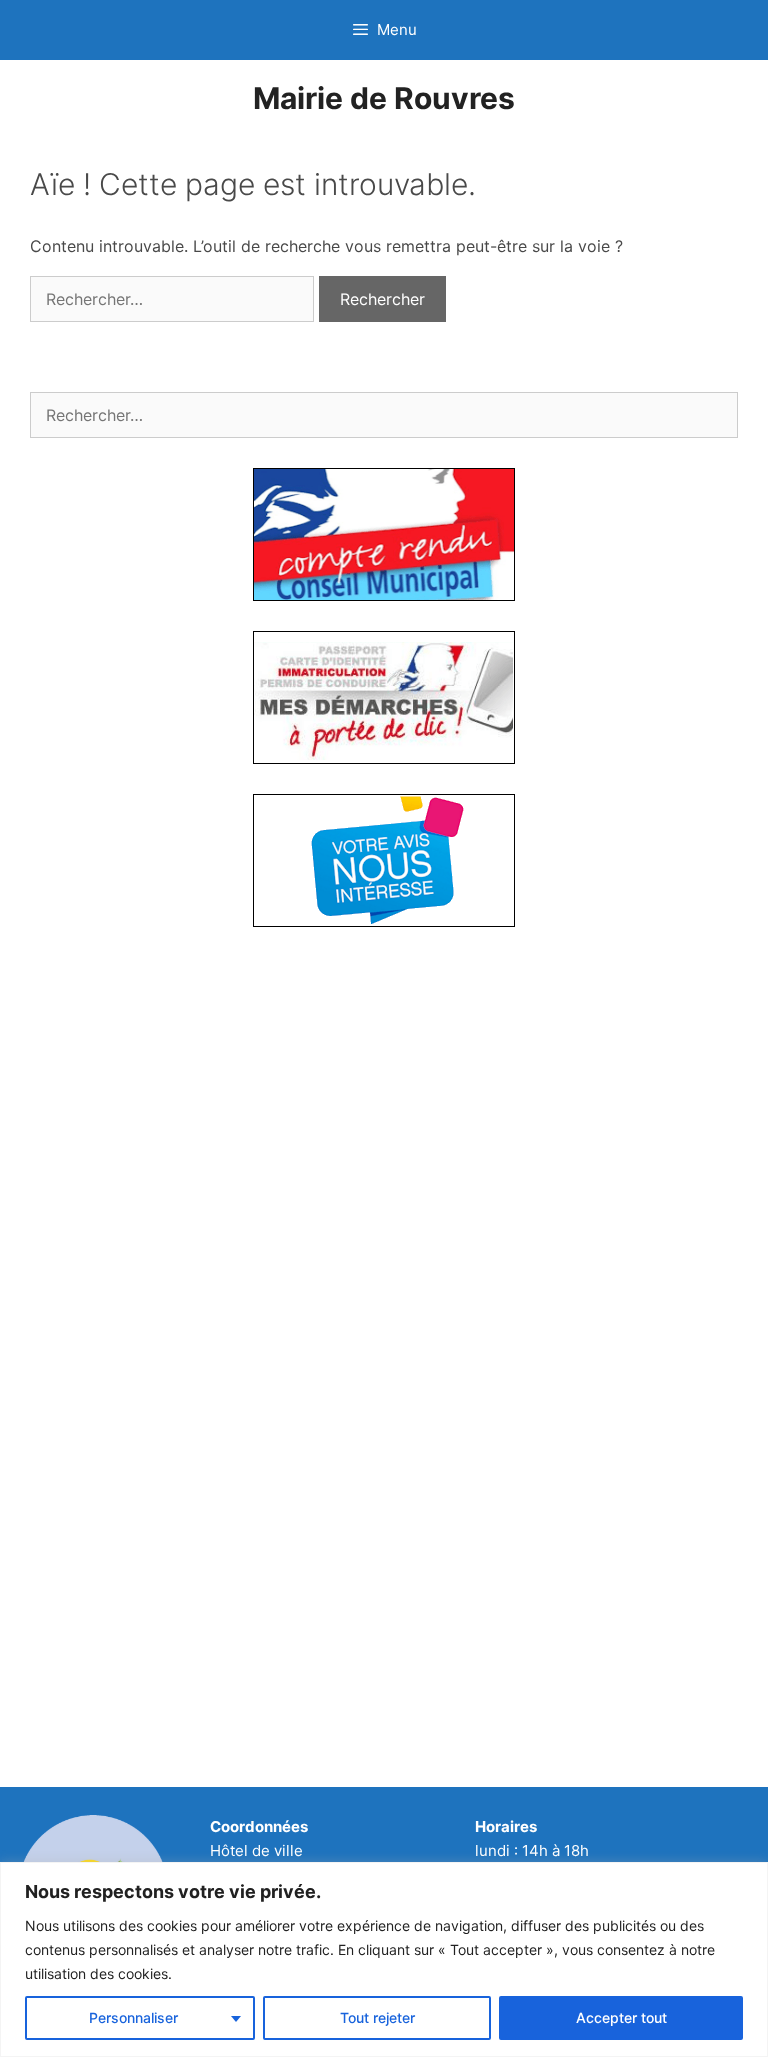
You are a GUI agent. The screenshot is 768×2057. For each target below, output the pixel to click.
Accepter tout (621, 2017)
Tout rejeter (377, 2017)
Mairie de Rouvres (384, 98)
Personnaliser (133, 2017)
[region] (384, 1959)
